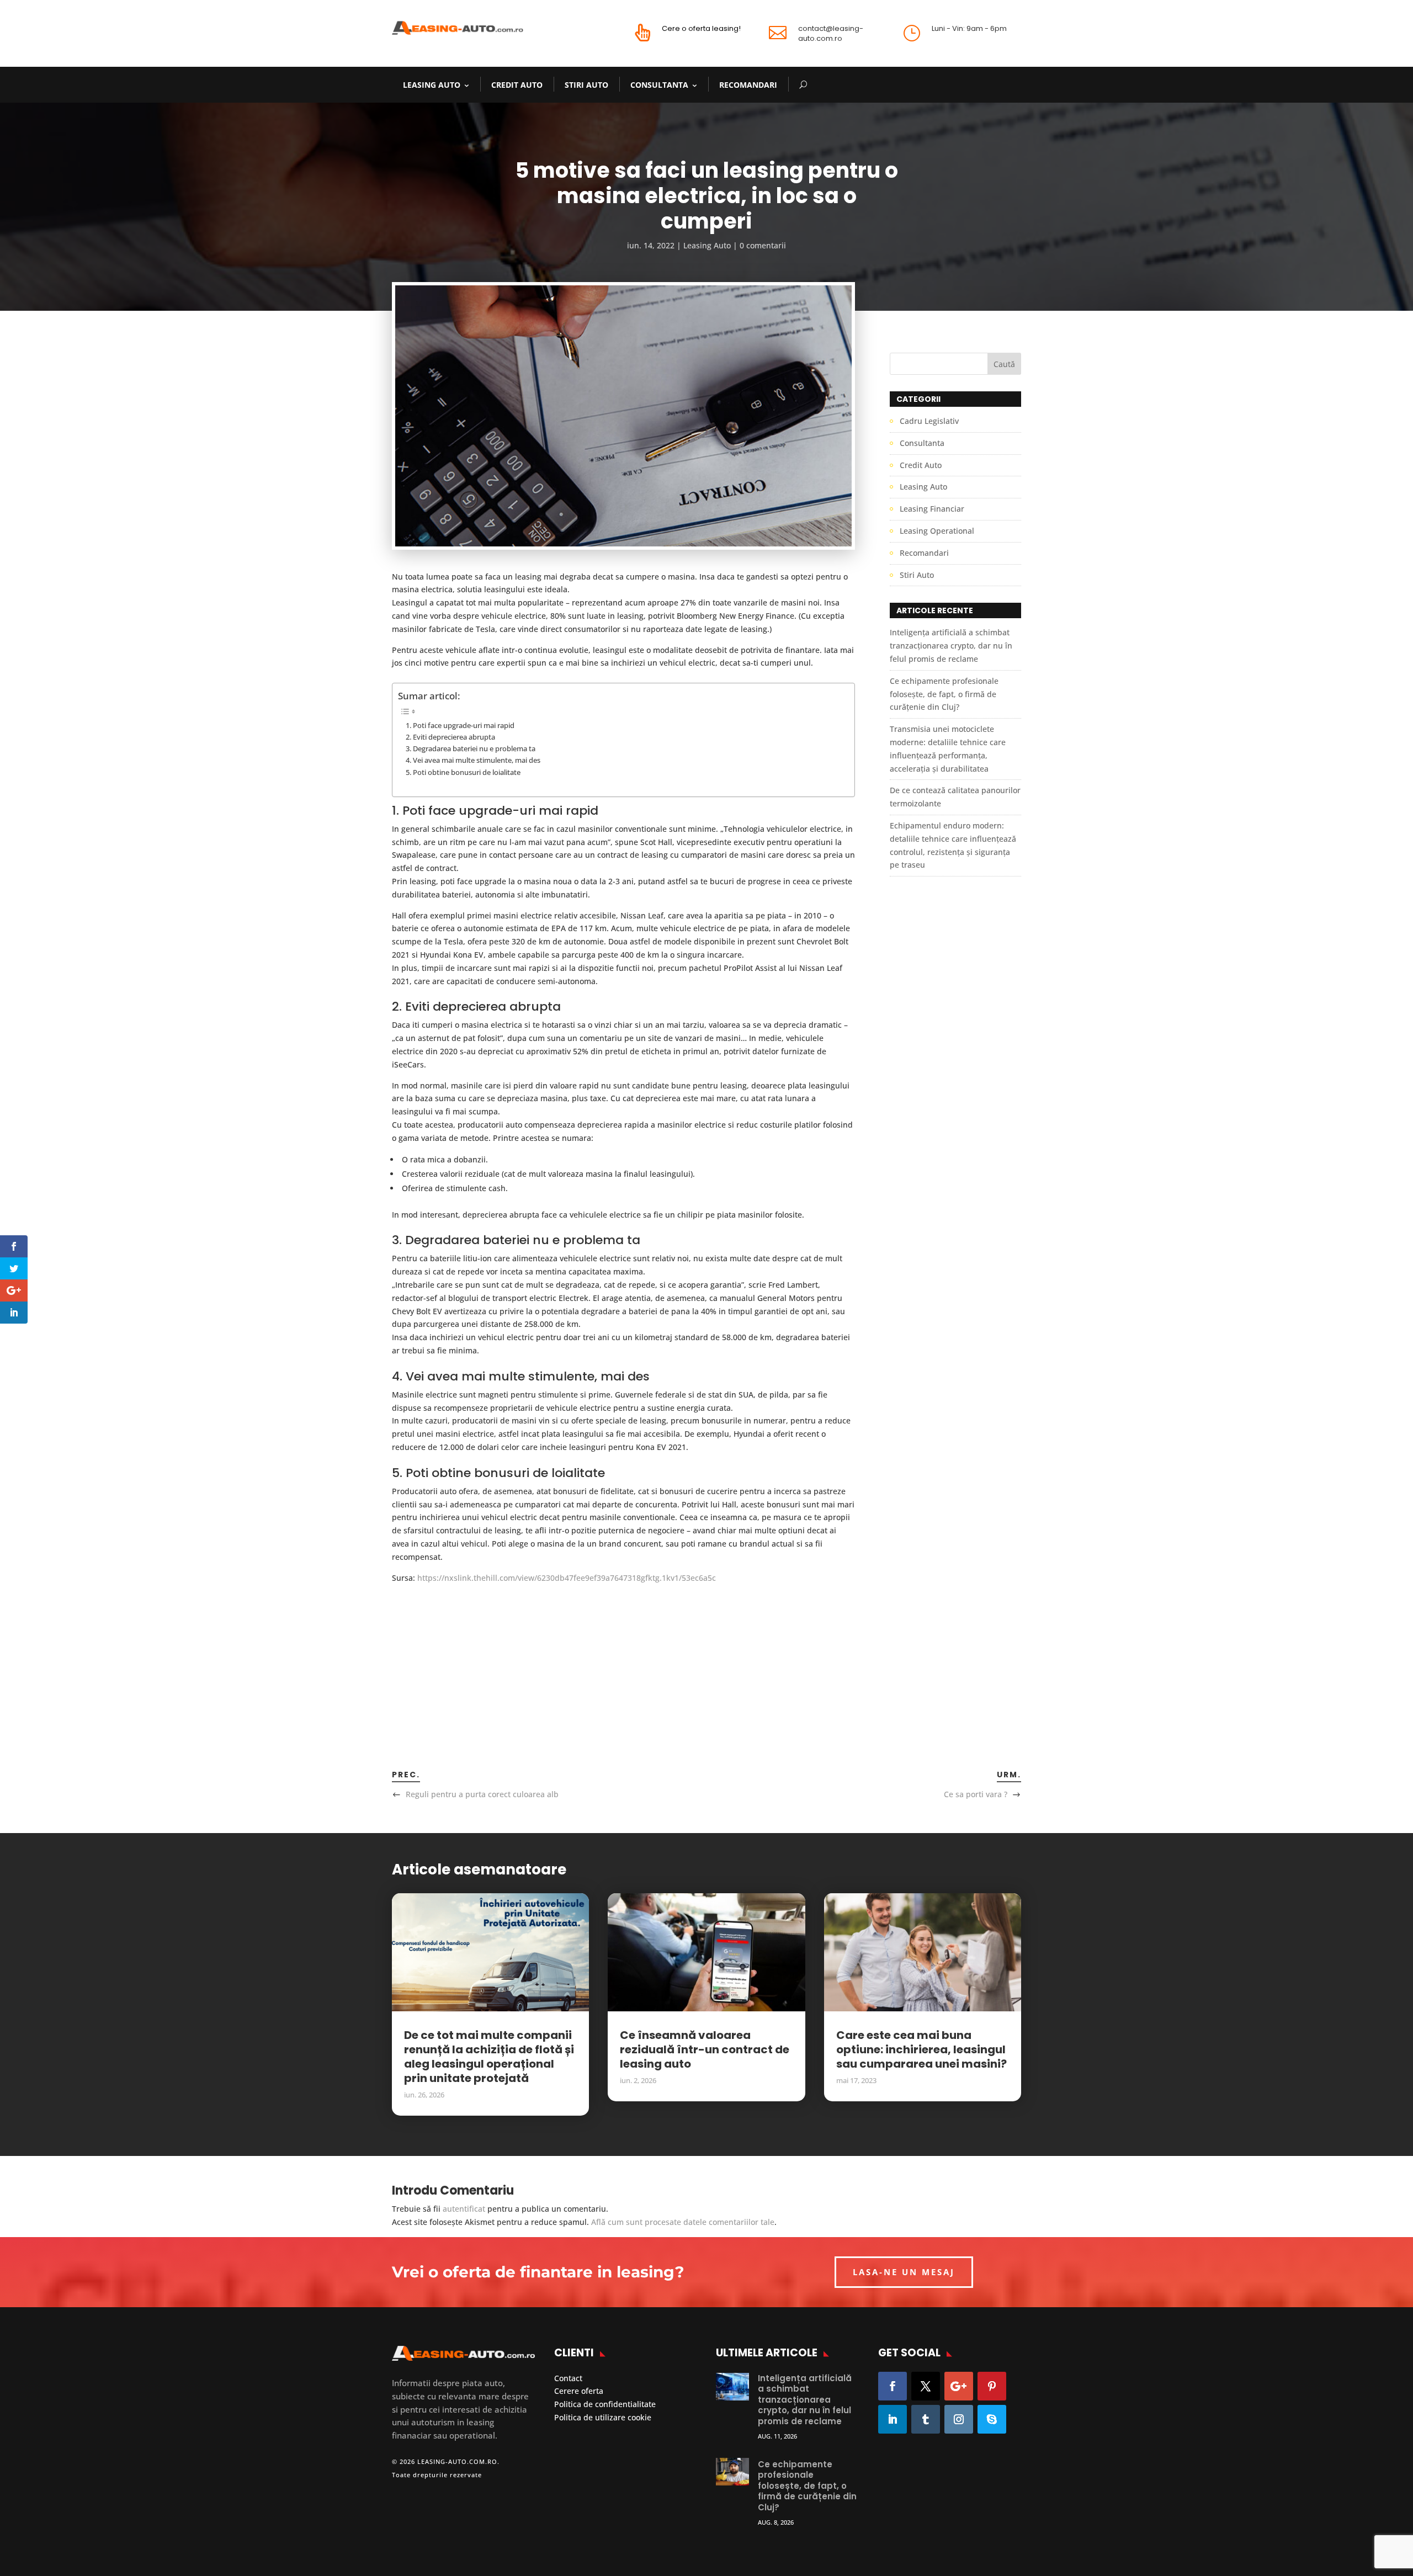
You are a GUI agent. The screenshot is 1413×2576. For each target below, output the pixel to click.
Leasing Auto (432, 85)
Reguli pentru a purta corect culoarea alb (482, 1794)
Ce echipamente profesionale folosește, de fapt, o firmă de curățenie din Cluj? (944, 694)
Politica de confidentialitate (605, 2404)
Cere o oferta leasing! (701, 28)
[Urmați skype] (992, 2419)
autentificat (464, 2209)
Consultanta (659, 85)
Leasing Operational (937, 531)
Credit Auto (517, 85)
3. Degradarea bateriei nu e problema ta (471, 749)
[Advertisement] (623, 1661)
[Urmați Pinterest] (992, 2386)
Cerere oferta (579, 2391)
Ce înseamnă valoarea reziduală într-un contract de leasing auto (705, 2049)
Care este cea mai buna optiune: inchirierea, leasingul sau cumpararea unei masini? (921, 2049)
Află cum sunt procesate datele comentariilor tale (683, 2222)
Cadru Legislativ (929, 421)
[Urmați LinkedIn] (893, 2419)
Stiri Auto (586, 85)
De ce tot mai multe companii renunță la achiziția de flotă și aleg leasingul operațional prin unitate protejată (489, 2057)
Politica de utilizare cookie (603, 2417)
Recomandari (748, 85)
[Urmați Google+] (959, 2386)
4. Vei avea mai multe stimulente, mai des (473, 760)
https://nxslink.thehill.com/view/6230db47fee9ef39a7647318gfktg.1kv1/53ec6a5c (567, 1578)
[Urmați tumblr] (926, 2419)
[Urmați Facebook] (893, 2386)
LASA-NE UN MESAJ (904, 2272)
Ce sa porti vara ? (976, 1794)
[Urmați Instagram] (959, 2419)
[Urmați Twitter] (926, 2386)
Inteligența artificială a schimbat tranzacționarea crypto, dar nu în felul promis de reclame (951, 646)
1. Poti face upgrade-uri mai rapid (460, 726)
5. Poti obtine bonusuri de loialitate (463, 772)
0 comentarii (763, 245)
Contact (568, 2378)
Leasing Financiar (932, 509)
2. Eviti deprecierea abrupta (450, 737)
